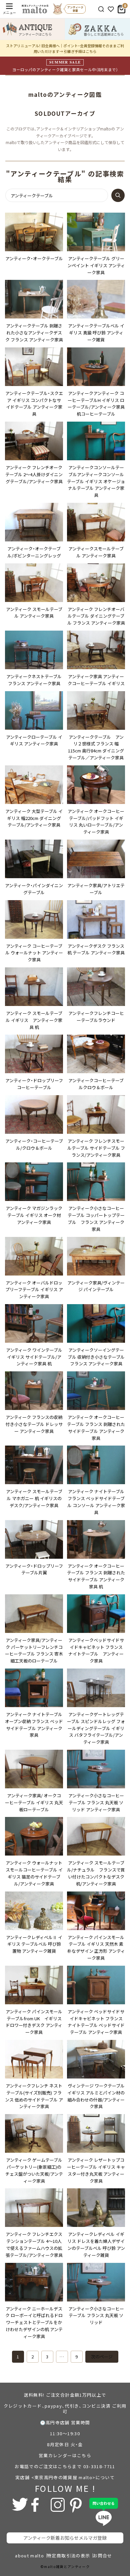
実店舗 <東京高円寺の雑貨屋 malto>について (65, 2477)
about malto (29, 2556)
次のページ (102, 2357)
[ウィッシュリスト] (111, 9)
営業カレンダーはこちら (65, 2455)
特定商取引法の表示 (68, 2556)
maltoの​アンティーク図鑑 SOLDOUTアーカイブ (68, 104)
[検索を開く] (101, 9)
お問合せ (102, 2556)
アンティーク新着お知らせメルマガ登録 (65, 2538)
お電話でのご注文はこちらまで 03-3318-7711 (65, 2466)
